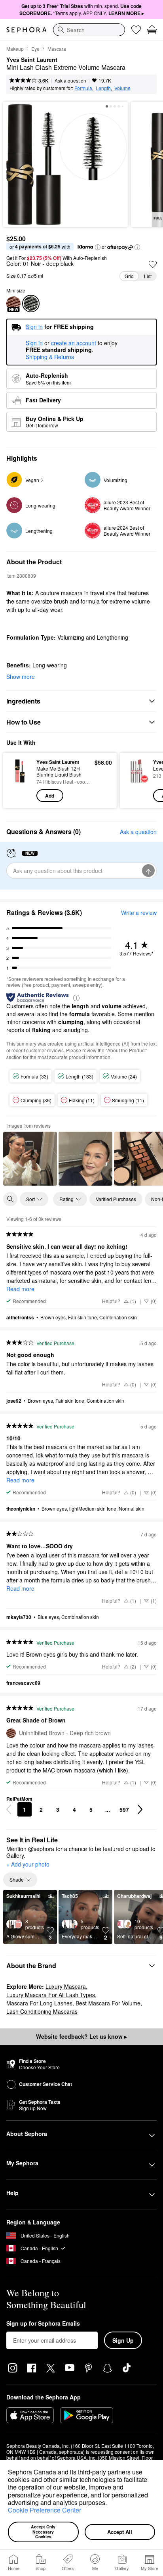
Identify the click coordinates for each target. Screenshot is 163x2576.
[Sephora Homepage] (27, 30)
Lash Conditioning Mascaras (42, 2011)
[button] (110, 2503)
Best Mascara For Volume (108, 2003)
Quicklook (20, 780)
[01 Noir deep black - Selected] (31, 304)
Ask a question (70, 80)
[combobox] (89, 30)
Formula (83, 88)
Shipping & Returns (50, 357)
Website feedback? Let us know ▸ (81, 2036)
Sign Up (123, 2340)
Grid (129, 276)
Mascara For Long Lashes (39, 2003)
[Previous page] (9, 1809)
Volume (122, 88)
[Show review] (30, 1159)
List (148, 276)
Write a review (139, 913)
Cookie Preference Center (45, 2510)
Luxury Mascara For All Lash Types (51, 1995)
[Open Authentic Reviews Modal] (76, 997)
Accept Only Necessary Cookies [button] (44, 2532)
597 (124, 1809)
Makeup (15, 49)
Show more (21, 677)
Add (50, 796)
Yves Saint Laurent (32, 60)
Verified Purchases (116, 1199)
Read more (20, 1289)
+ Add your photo (28, 1865)
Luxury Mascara (66, 1986)
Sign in (34, 343)
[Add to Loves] (153, 264)
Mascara (57, 49)
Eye (35, 49)
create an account (74, 343)
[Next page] (140, 1809)
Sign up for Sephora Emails (43, 2324)
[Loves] (136, 30)
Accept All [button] (120, 2532)
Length (103, 88)
